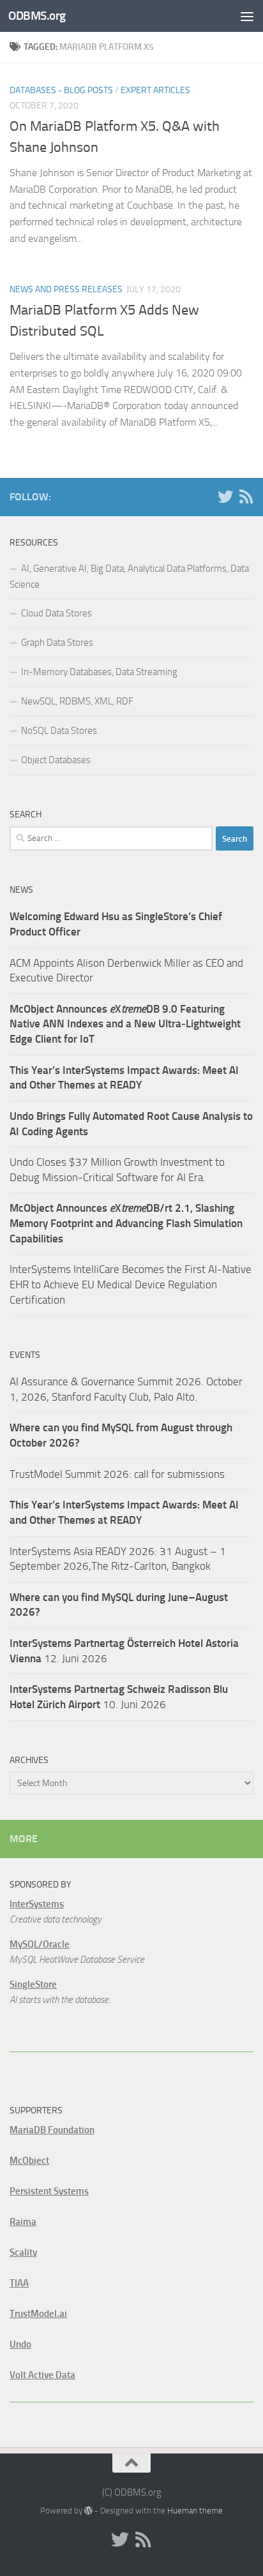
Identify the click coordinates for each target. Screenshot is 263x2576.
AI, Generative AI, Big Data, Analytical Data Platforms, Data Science (129, 577)
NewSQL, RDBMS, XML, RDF (77, 701)
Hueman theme (195, 2511)
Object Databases (56, 760)
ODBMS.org (37, 16)
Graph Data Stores (57, 643)
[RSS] (246, 496)
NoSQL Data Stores (59, 731)
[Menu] (247, 16)
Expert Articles (155, 90)
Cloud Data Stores (56, 613)
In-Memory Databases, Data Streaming (99, 672)
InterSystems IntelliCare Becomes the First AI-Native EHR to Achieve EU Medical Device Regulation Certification (131, 1284)
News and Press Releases (66, 289)
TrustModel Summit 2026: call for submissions (117, 1474)
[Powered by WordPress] (88, 2511)
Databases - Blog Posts (61, 90)
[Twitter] (225, 496)
